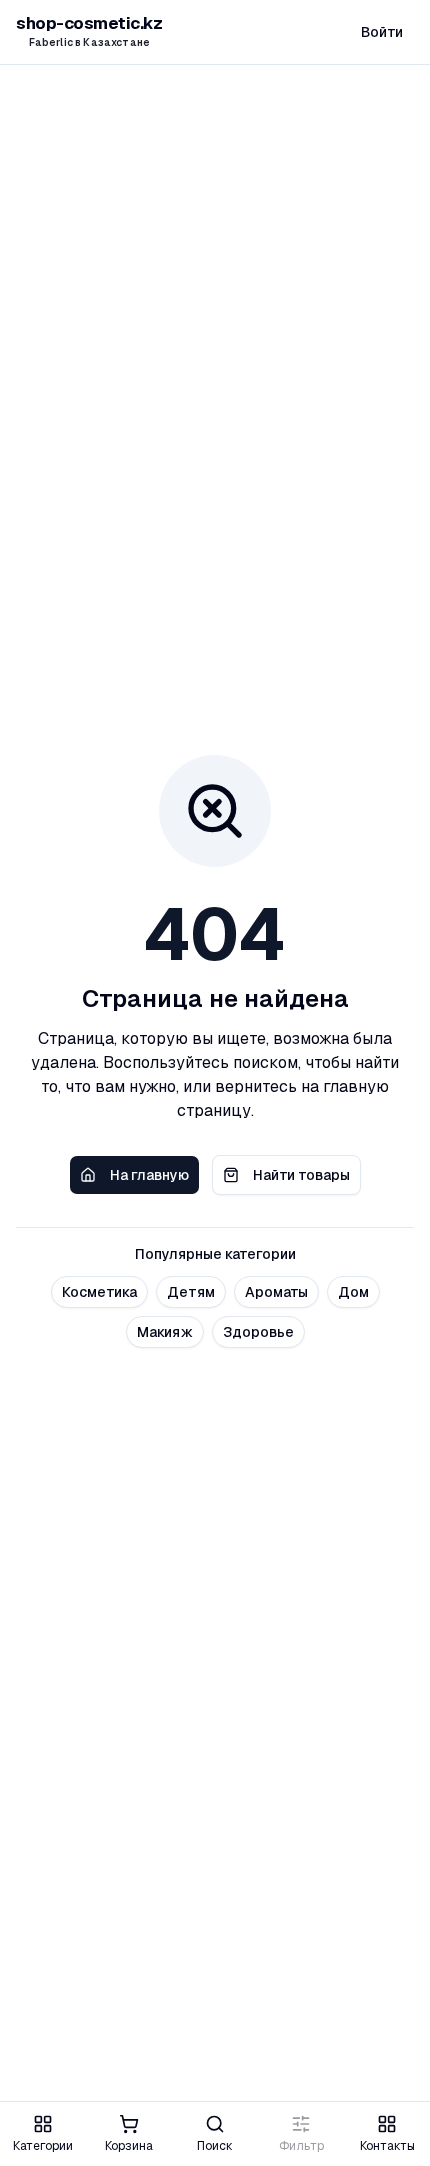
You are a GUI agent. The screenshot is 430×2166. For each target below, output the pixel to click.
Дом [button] (353, 1292)
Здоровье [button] (258, 1332)
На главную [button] (149, 1175)
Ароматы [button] (276, 1292)
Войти (382, 32)
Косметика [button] (99, 1292)
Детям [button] (191, 1292)
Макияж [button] (165, 1332)
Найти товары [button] (301, 1175)
